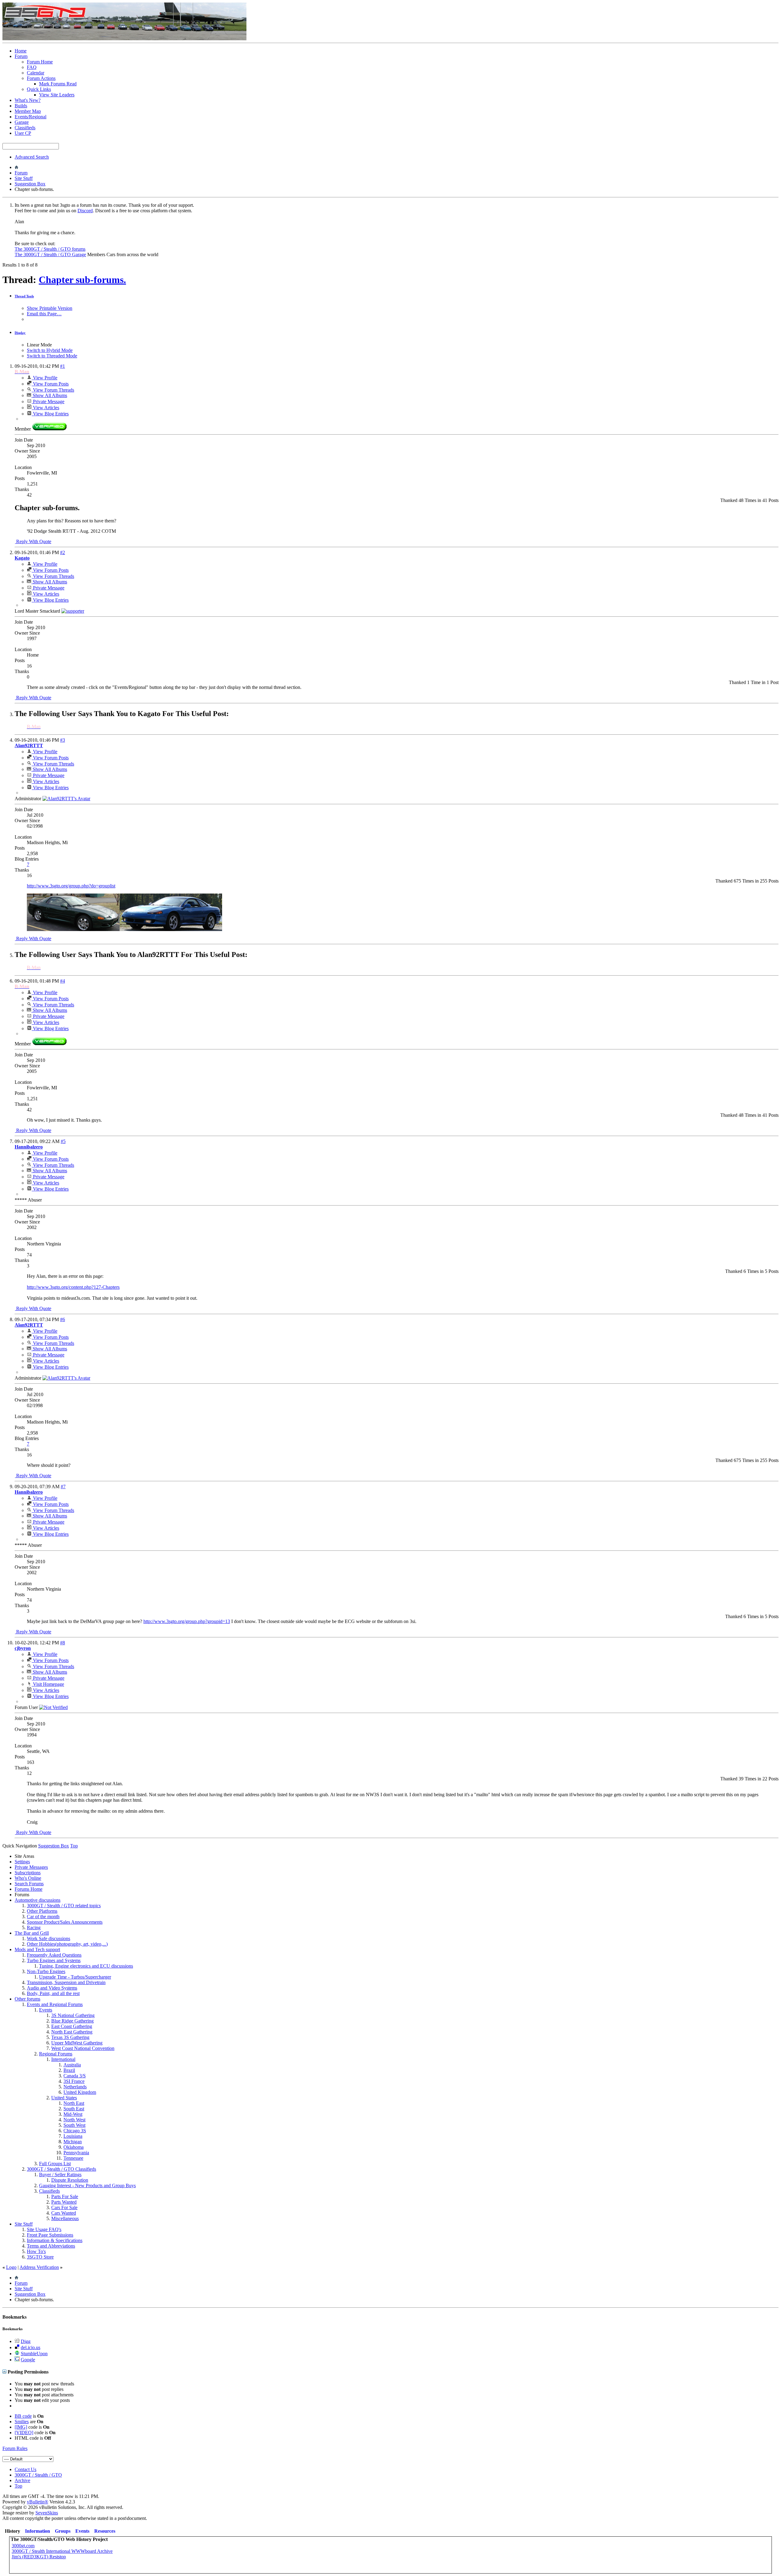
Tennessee (73, 2158)
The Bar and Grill (32, 1933)
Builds (21, 106)
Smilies (22, 2422)
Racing (34, 1928)
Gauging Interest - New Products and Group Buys (87, 2185)
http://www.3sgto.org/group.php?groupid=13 (187, 1621)
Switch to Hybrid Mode (50, 350)
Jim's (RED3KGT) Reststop (39, 2557)
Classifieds (25, 128)
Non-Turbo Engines (46, 1971)
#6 (63, 1319)
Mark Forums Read (58, 84)
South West (74, 2125)
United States (64, 2098)
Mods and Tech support (37, 1949)
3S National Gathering (73, 2015)
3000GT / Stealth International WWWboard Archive (62, 2551)
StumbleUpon (34, 2354)
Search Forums (29, 1884)
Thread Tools (24, 296)
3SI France (74, 2081)
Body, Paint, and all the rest (53, 1993)
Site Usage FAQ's (44, 2229)
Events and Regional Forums (55, 2004)
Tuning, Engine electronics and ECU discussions (86, 1966)
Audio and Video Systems (52, 1988)
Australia (72, 2065)
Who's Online (28, 1878)
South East (74, 2109)
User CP (23, 133)
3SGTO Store (40, 2257)
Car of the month (43, 1917)
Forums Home (29, 1889)
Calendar (36, 73)
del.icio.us (31, 2347)
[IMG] (21, 2427)
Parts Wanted (64, 2202)
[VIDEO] (24, 2433)
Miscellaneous (65, 2218)
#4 (63, 981)
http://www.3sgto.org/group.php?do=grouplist (71, 886)
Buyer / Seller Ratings (60, 2175)
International (63, 2059)
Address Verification (39, 2267)
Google (28, 2360)
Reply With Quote (33, 541)
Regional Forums (56, 2054)
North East (74, 2103)
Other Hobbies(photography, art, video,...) (67, 1944)
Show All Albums (49, 395)
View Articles (45, 408)
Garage (22, 122)
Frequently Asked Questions (54, 1955)
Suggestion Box (30, 184)
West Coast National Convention (83, 2048)
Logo (11, 2267)
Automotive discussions (38, 1900)
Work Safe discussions (49, 1938)
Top (74, 1846)
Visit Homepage (48, 1684)
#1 (63, 366)
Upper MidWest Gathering (77, 2043)
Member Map (28, 111)
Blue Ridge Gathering (72, 2021)
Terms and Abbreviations (51, 2246)
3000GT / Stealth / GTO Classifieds (61, 2169)
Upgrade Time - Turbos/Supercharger (75, 1977)
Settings (22, 1862)
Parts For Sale (65, 2196)
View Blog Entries (50, 414)
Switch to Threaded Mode (52, 356)
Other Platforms (42, 1911)
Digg (26, 2341)
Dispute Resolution (70, 2180)
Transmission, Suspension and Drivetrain (66, 1982)
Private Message (48, 401)
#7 (63, 1487)
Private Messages (31, 1867)
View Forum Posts (50, 384)
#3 (63, 740)
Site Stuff (24, 178)
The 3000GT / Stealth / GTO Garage (50, 254)
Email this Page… (44, 314)
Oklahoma (74, 2147)
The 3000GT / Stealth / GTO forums (50, 249)
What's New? (28, 100)
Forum (21, 56)
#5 (63, 1141)
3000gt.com (23, 2546)
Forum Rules (15, 2448)
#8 (63, 1643)
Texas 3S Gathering (70, 2037)
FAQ (32, 67)
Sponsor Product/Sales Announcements (65, 1922)
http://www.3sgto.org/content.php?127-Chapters (73, 1287)
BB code (23, 2416)
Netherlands (75, 2087)
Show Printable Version (50, 308)
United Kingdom (80, 2092)
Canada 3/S (75, 2076)
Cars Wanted (64, 2213)
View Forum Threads (53, 390)
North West (74, 2120)
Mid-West (73, 2114)
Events (46, 2010)
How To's (36, 2251)
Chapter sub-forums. (82, 280)
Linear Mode (39, 345)
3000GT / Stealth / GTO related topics (64, 1906)
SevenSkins (47, 2513)
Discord (85, 211)
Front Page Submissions (50, 2235)
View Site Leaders (57, 95)
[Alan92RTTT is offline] (66, 799)
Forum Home (40, 62)
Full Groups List (55, 2164)
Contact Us (25, 2469)
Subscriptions (28, 1873)
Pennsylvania (76, 2153)
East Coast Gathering (72, 2026)
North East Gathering (72, 2032)
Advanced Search (32, 157)
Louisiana (73, 2136)
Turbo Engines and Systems (54, 1960)
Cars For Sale (64, 2207)
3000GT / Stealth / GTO (38, 2475)
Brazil (69, 2070)
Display (20, 333)
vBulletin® (38, 2502)
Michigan (73, 2142)
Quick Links (39, 89)
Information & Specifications (55, 2240)
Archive (22, 2480)
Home (21, 51)
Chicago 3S (75, 2131)
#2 (63, 552)
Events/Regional (31, 117)
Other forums (27, 1999)
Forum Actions (41, 78)
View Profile (45, 378)
